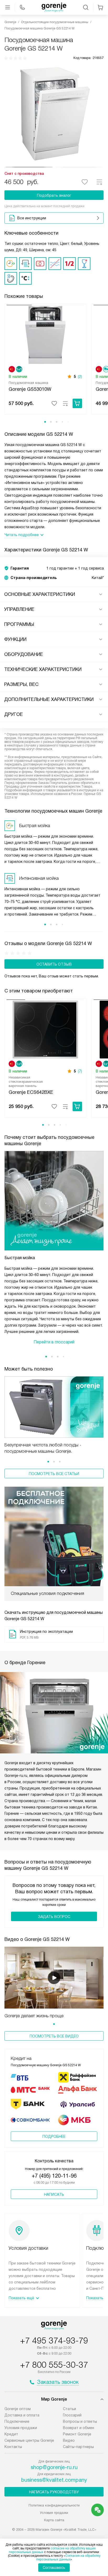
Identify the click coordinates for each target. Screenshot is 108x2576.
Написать (54, 2194)
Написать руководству (54, 2492)
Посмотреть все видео (54, 2036)
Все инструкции (32, 218)
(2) (80, 377)
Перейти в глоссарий (54, 1342)
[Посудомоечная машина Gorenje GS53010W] (45, 334)
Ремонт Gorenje (77, 2434)
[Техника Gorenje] (54, 7)
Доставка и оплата (22, 2415)
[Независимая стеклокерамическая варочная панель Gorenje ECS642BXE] (45, 1029)
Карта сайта (54, 2520)
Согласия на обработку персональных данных (68, 2558)
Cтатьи (69, 2409)
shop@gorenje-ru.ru (54, 2467)
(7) (80, 1071)
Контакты (13, 2447)
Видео (69, 2440)
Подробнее (54, 2137)
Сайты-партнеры (78, 2447)
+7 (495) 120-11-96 (54, 2176)
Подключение (17, 2421)
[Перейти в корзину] (100, 7)
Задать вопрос (54, 1917)
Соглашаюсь (54, 2568)
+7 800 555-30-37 (54, 2365)
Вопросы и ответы (80, 2421)
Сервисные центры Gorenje (29, 2440)
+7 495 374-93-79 (54, 2341)
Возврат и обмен (79, 2428)
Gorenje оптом (18, 2409)
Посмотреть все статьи (54, 1474)
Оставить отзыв (54, 964)
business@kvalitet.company (54, 2480)
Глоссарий (72, 2415)
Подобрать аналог (54, 195)
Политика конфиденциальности (54, 2505)
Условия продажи (21, 2428)
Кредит (11, 2434)
